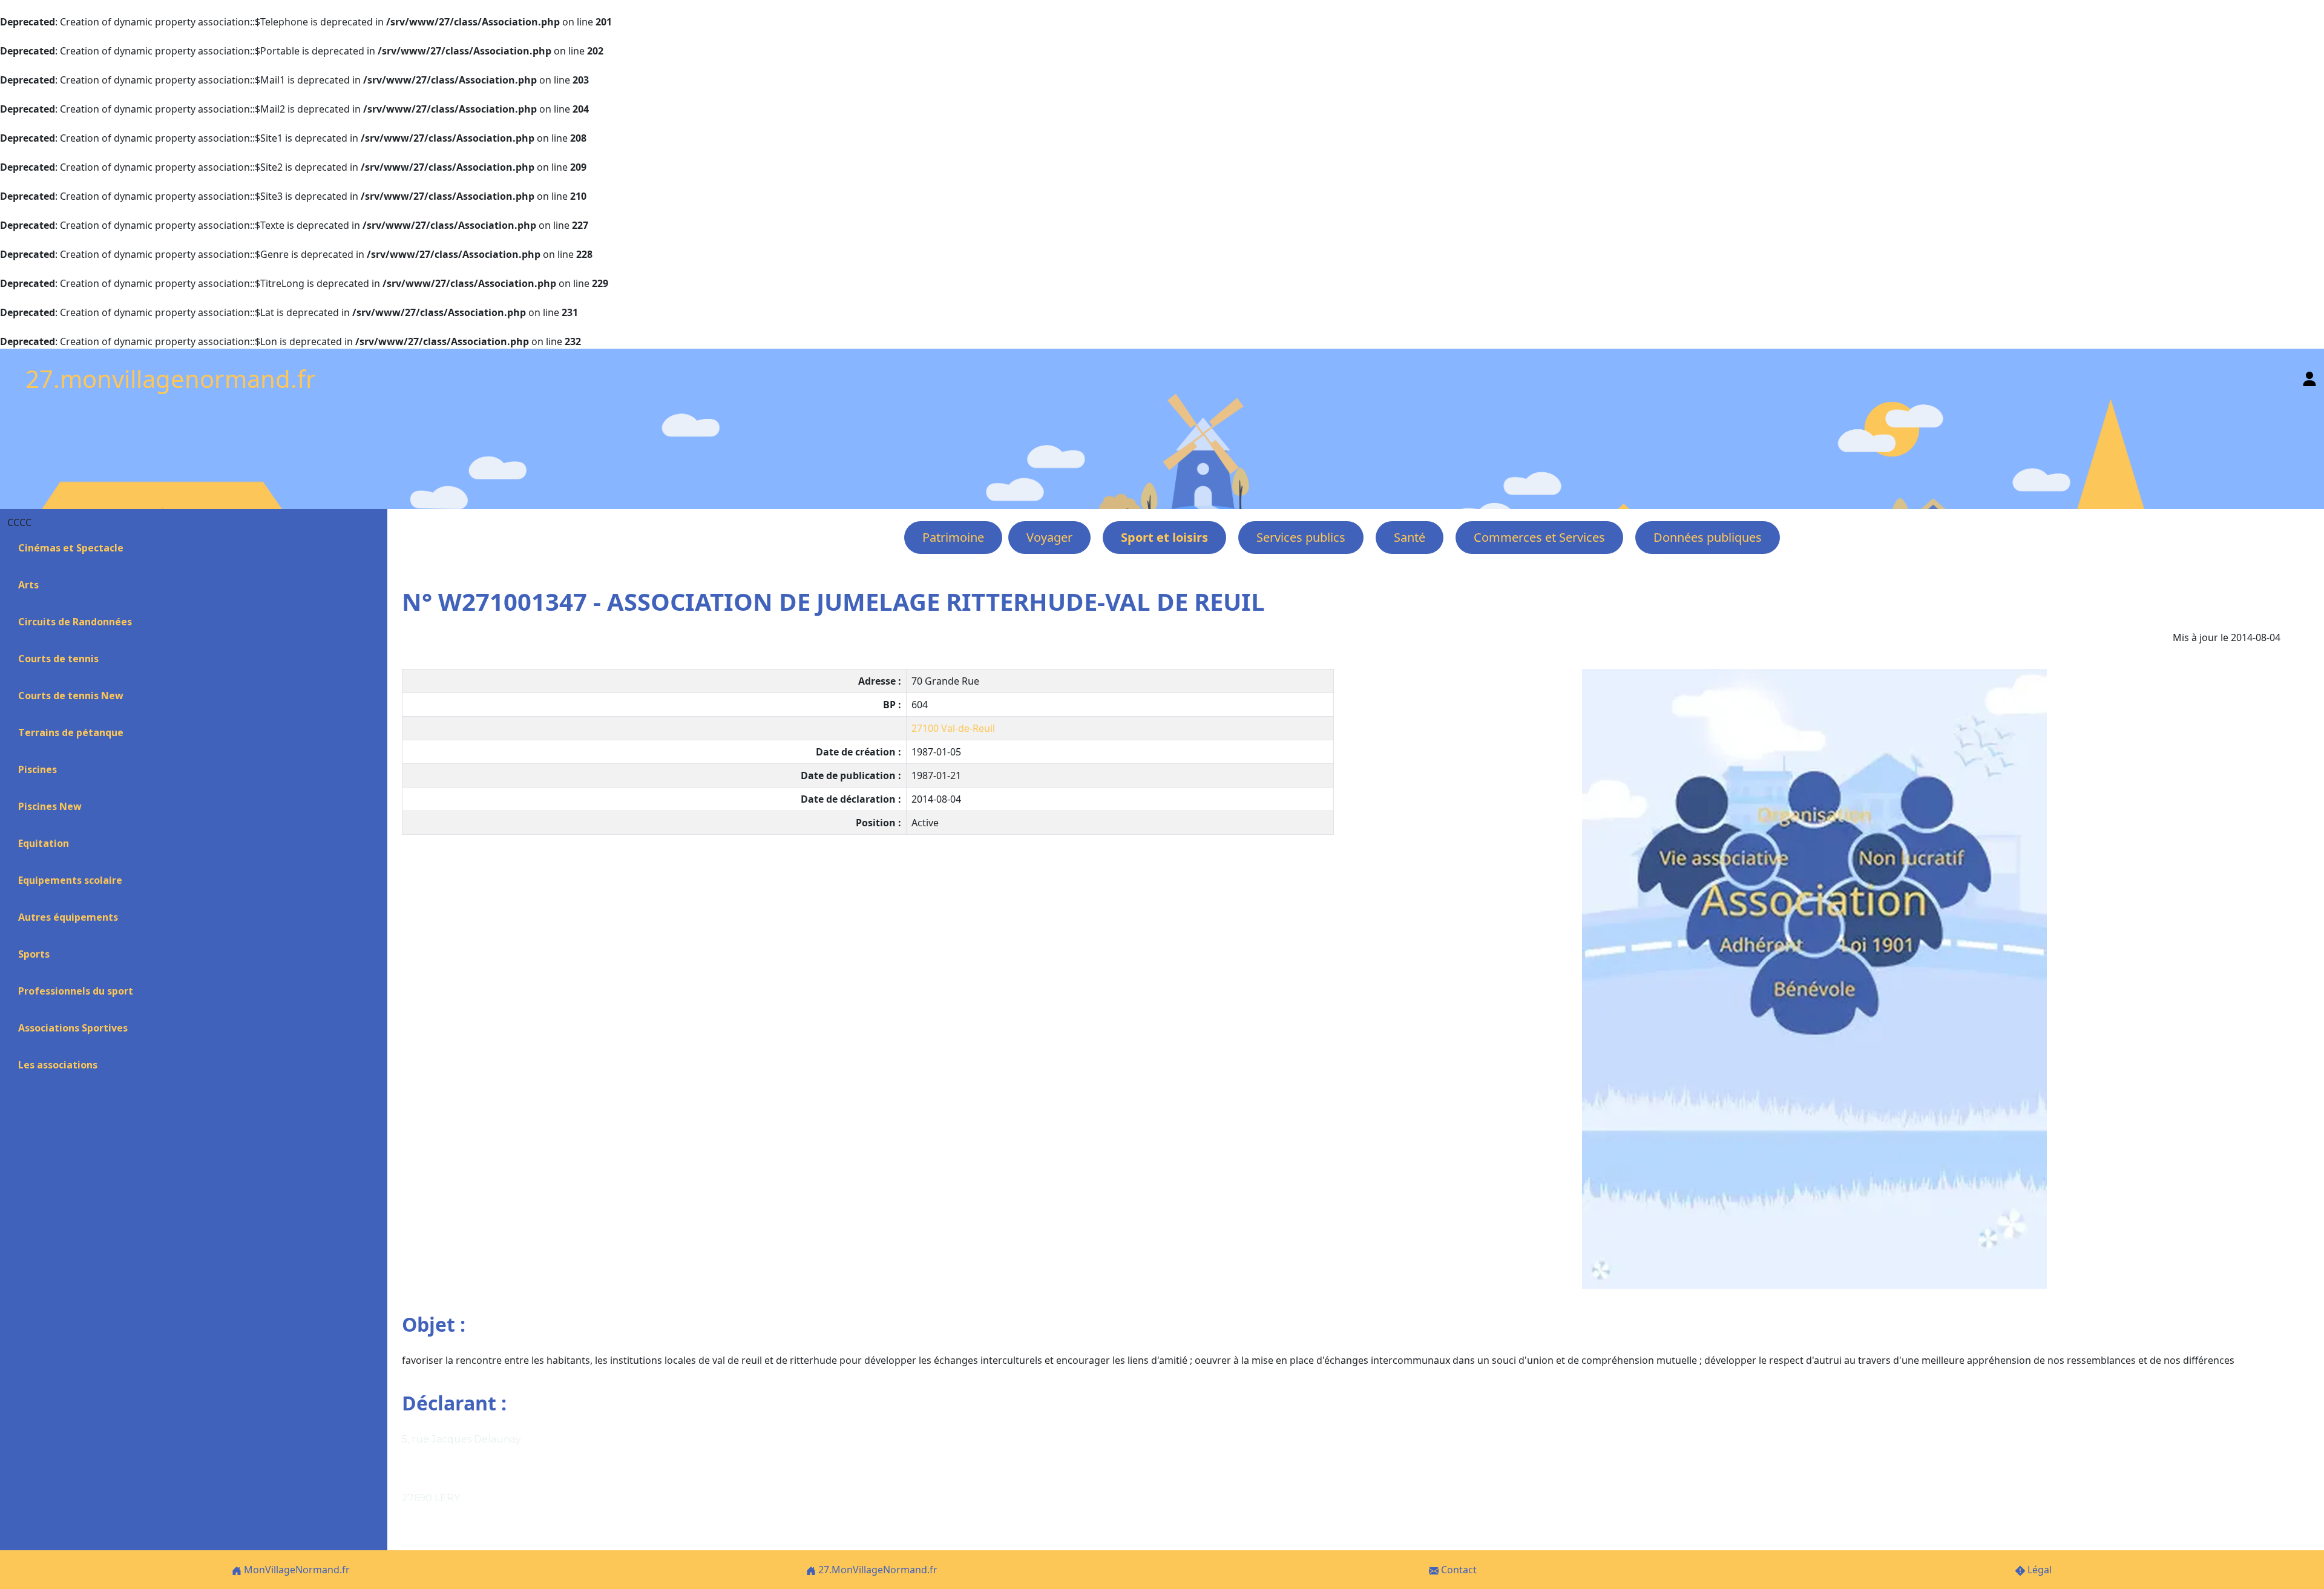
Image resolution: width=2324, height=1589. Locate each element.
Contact (1458, 1570)
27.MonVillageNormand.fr (877, 1570)
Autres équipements (68, 917)
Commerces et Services (1539, 537)
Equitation (44, 843)
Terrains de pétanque (71, 732)
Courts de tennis (58, 659)
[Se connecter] (2309, 376)
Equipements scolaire (70, 880)
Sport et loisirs (1164, 537)
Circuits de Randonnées (75, 622)
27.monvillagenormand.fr (171, 379)
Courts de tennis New (71, 696)
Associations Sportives (73, 1028)
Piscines (38, 769)
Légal (2038, 1570)
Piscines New (50, 806)
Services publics (1301, 537)
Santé (1410, 537)
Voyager (1049, 537)
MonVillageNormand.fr (296, 1570)
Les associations (58, 1065)
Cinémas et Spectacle (71, 548)
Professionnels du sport (76, 991)
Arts (28, 585)
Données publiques (1708, 537)
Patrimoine (953, 537)
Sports (34, 954)
